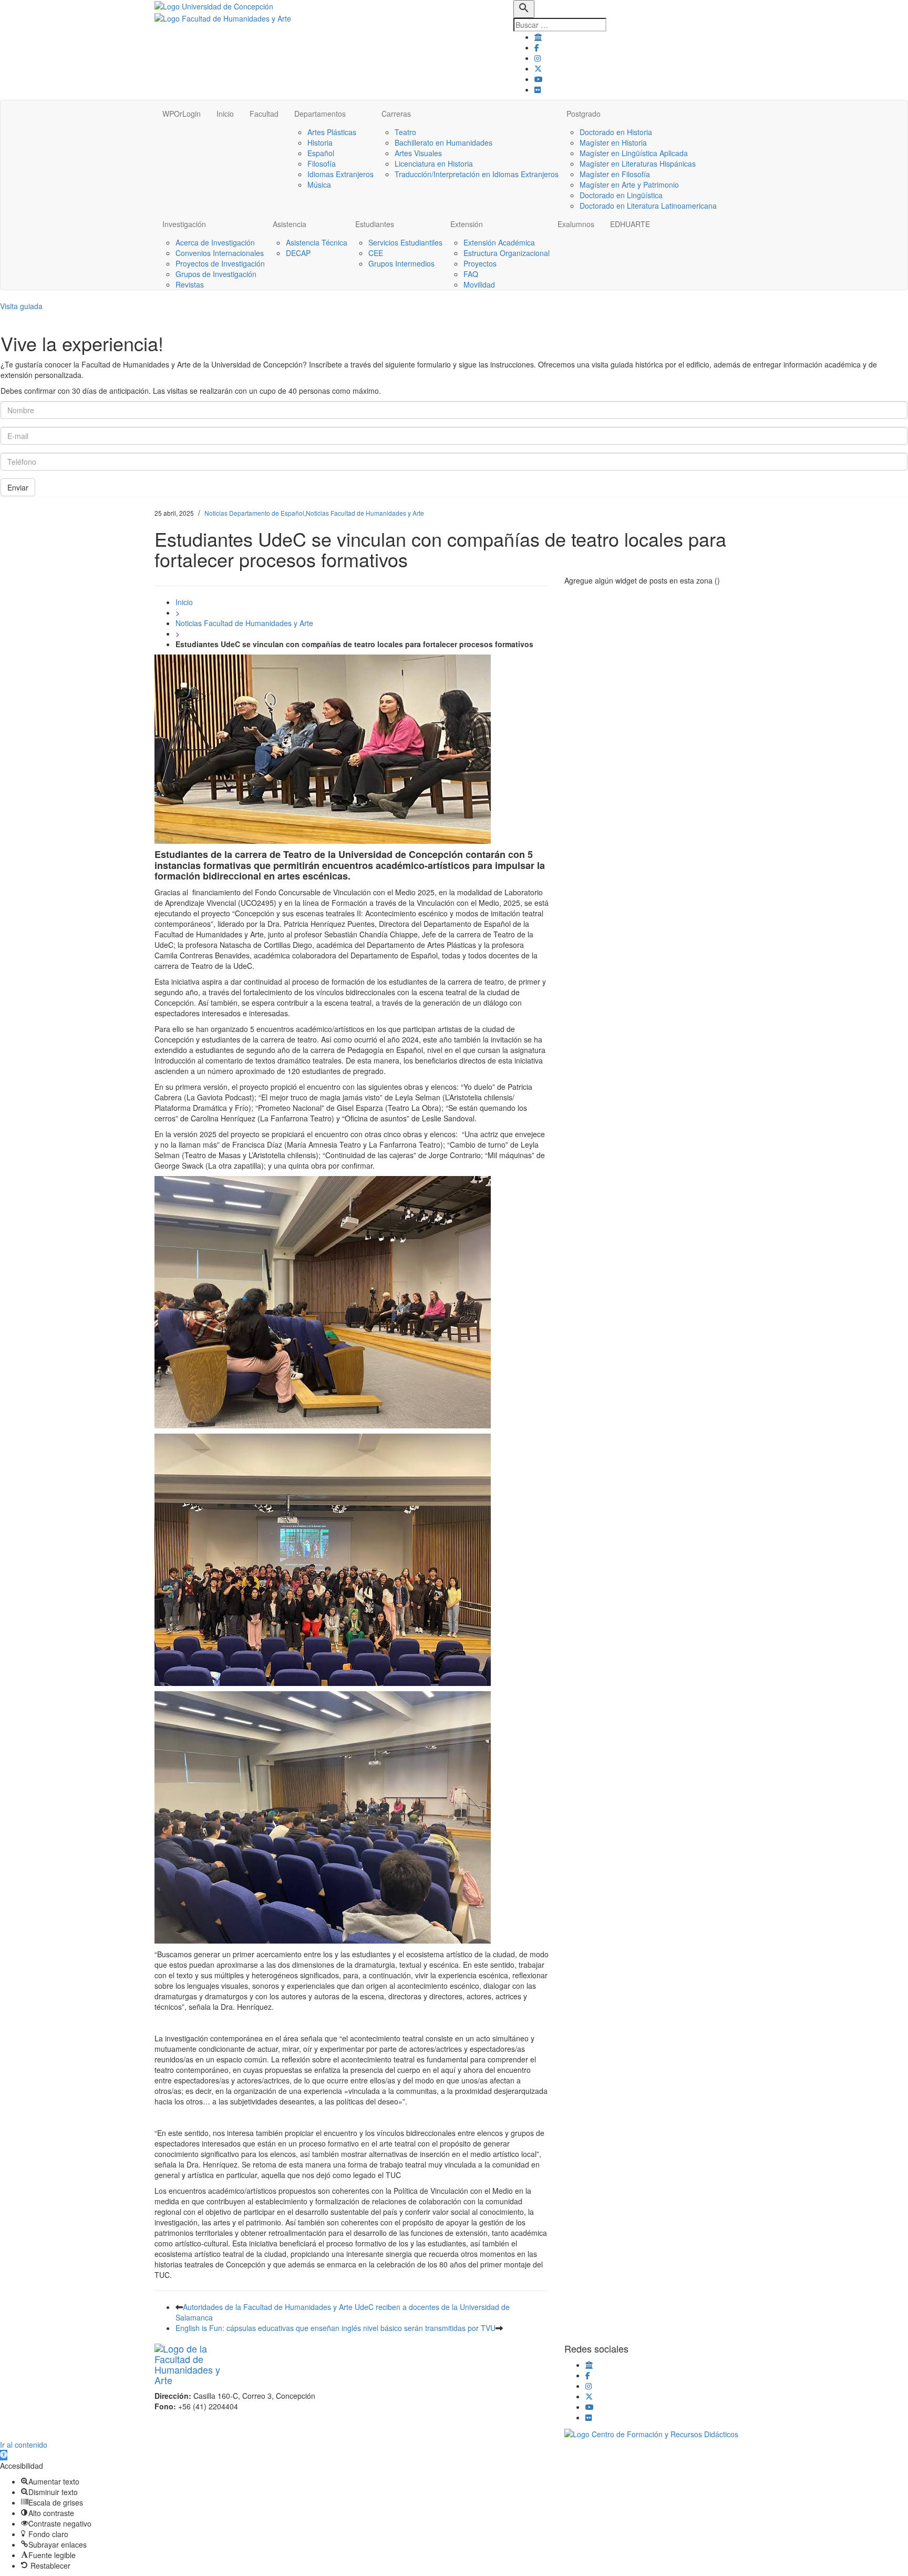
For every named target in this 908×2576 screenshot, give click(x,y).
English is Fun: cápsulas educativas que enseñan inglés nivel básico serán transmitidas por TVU (336, 2328)
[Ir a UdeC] (538, 37)
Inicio (225, 114)
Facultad (264, 114)
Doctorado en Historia (616, 132)
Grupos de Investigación (216, 274)
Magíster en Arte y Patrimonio (629, 185)
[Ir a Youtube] (539, 79)
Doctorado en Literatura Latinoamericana (648, 206)
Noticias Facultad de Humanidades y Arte (365, 513)
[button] (4, 2455)
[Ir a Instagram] (538, 58)
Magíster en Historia (613, 142)
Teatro (405, 132)
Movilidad (479, 284)
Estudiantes (375, 224)
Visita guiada (21, 306)
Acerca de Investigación (215, 242)
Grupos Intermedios (401, 263)
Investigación (184, 224)
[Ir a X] (538, 68)
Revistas (190, 284)
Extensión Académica (499, 242)
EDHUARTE (630, 224)
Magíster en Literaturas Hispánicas (638, 163)
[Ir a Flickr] (538, 89)
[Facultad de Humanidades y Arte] (223, 17)
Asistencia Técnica (317, 242)
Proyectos (480, 263)
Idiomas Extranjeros (340, 174)
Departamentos (320, 114)
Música (319, 185)
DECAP (298, 253)
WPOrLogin (182, 114)
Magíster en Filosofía (615, 174)
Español (321, 153)
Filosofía (322, 163)
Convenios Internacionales (220, 253)
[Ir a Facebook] (537, 47)
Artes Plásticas (332, 132)
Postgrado (584, 114)
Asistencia (290, 224)
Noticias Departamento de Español (254, 513)
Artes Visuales (418, 153)
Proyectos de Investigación (220, 263)
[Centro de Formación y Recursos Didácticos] (651, 2433)
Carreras (396, 114)
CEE (376, 253)
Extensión (467, 224)
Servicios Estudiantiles (405, 242)
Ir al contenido (24, 2445)
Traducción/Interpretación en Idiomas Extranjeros (477, 174)
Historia (320, 142)
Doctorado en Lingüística (621, 195)
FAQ (471, 274)
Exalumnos (576, 224)
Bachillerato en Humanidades (443, 142)
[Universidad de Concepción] (214, 5)
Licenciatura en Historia (434, 163)
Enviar (18, 487)
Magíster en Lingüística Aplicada (634, 153)
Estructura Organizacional (507, 253)
